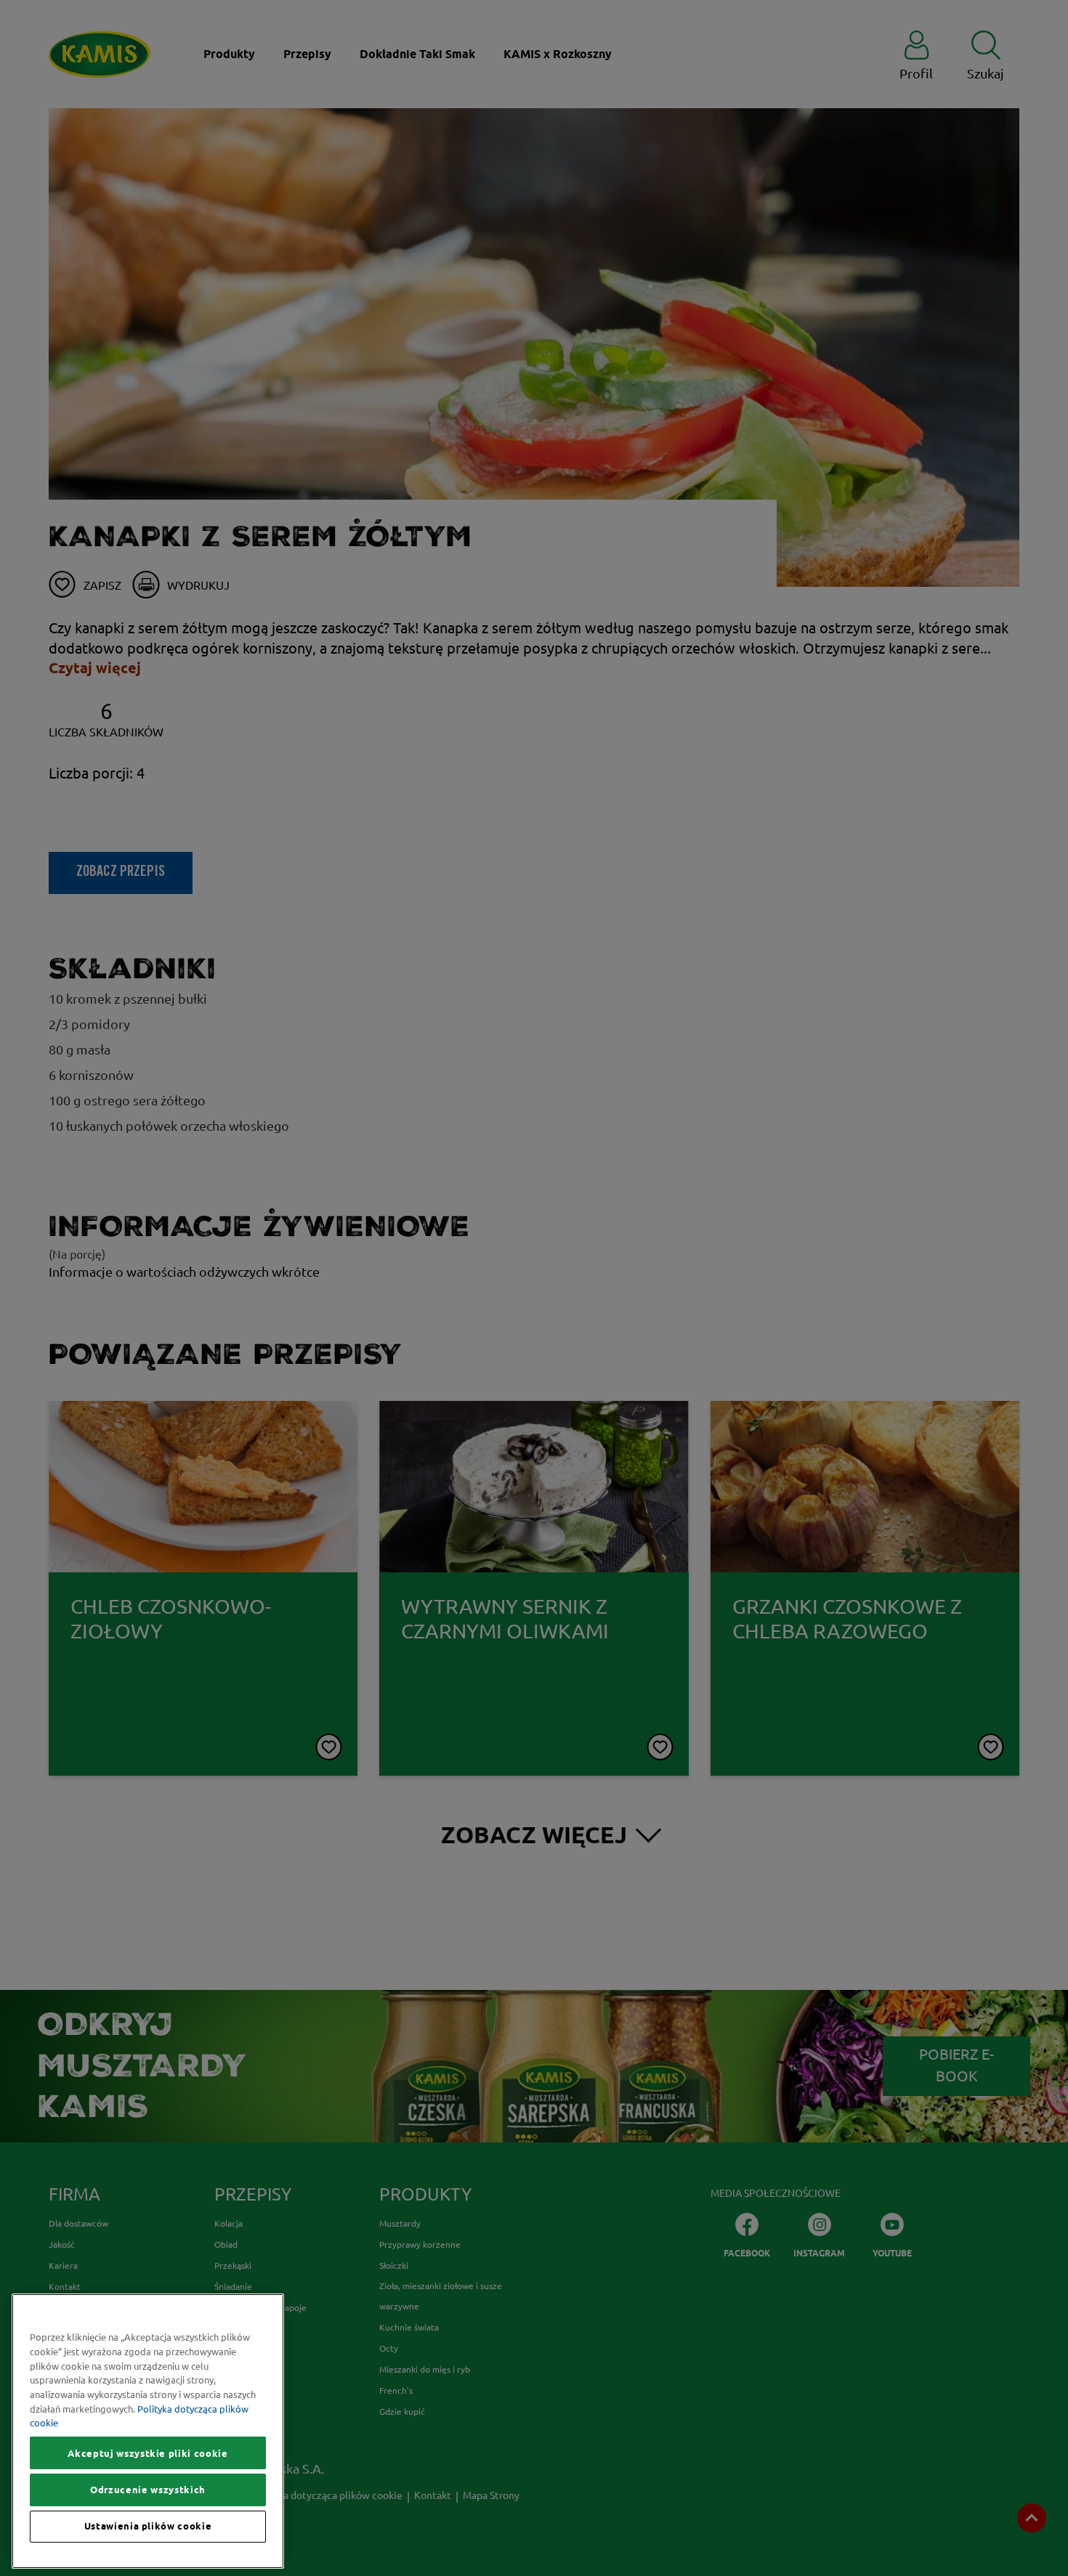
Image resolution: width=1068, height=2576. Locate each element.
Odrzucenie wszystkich (148, 2490)
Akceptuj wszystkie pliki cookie (147, 2453)
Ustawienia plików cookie (148, 2527)
